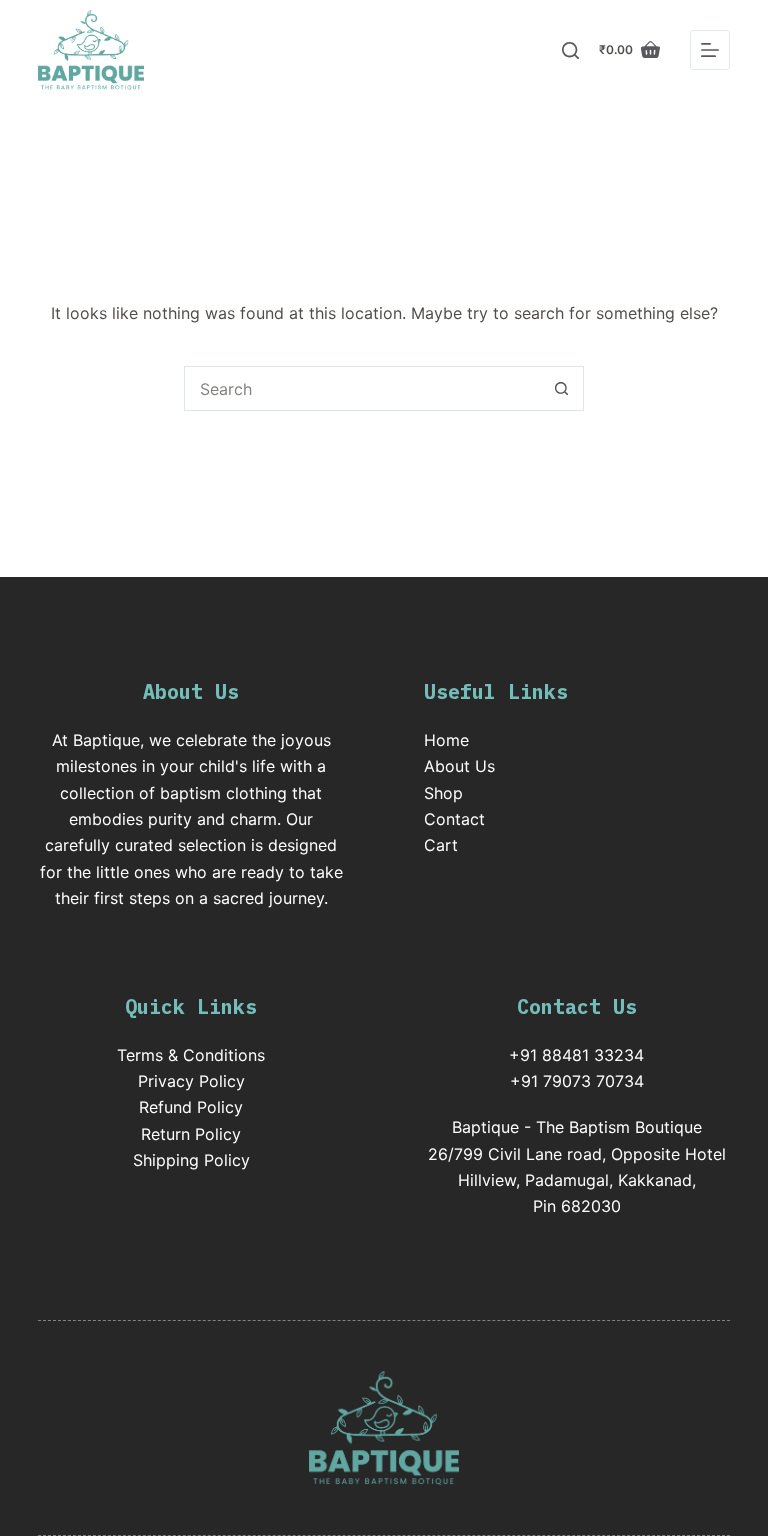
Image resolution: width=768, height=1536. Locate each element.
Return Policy (191, 1134)
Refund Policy (191, 1107)
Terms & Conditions (191, 1055)
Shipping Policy (191, 1160)
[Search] (570, 50)
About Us (459, 766)
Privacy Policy (191, 1081)
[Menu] (710, 50)
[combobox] (362, 388)
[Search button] (561, 388)
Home (446, 740)
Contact (454, 819)
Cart (441, 845)
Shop (443, 793)
